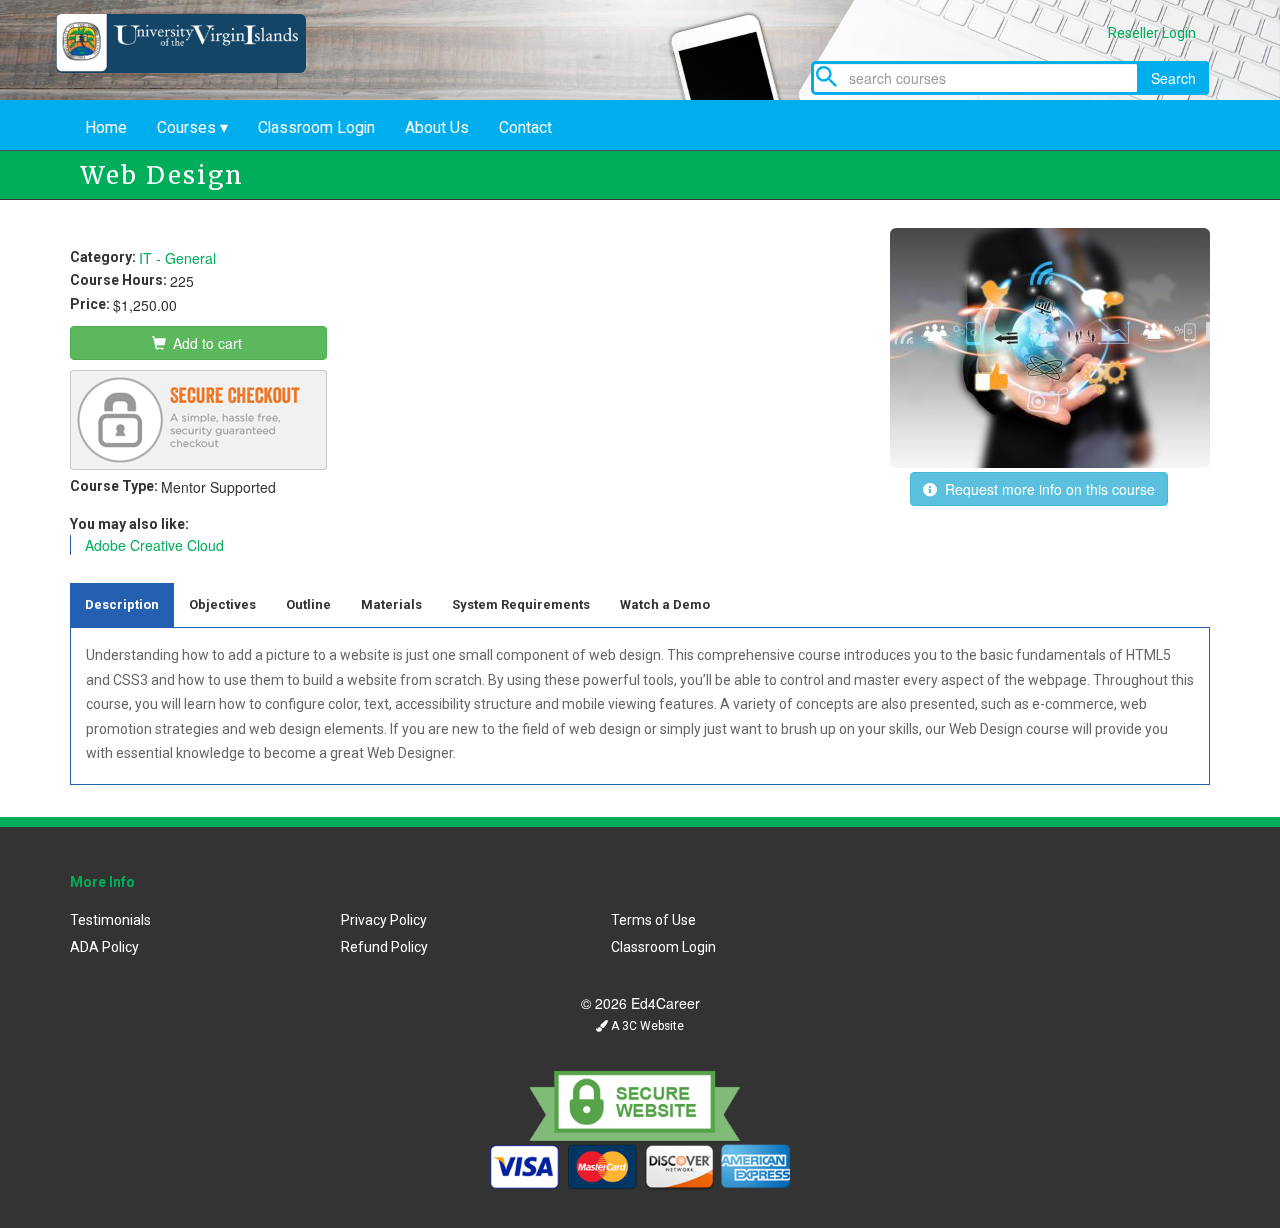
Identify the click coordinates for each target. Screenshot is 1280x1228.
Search (1173, 78)
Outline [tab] (308, 604)
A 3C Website (646, 1026)
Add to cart (205, 343)
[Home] (195, 67)
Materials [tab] (391, 604)
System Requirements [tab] (521, 604)
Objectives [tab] (222, 604)
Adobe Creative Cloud (154, 545)
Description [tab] (122, 604)
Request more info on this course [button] (1046, 489)
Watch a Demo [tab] (665, 604)
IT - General (177, 258)
